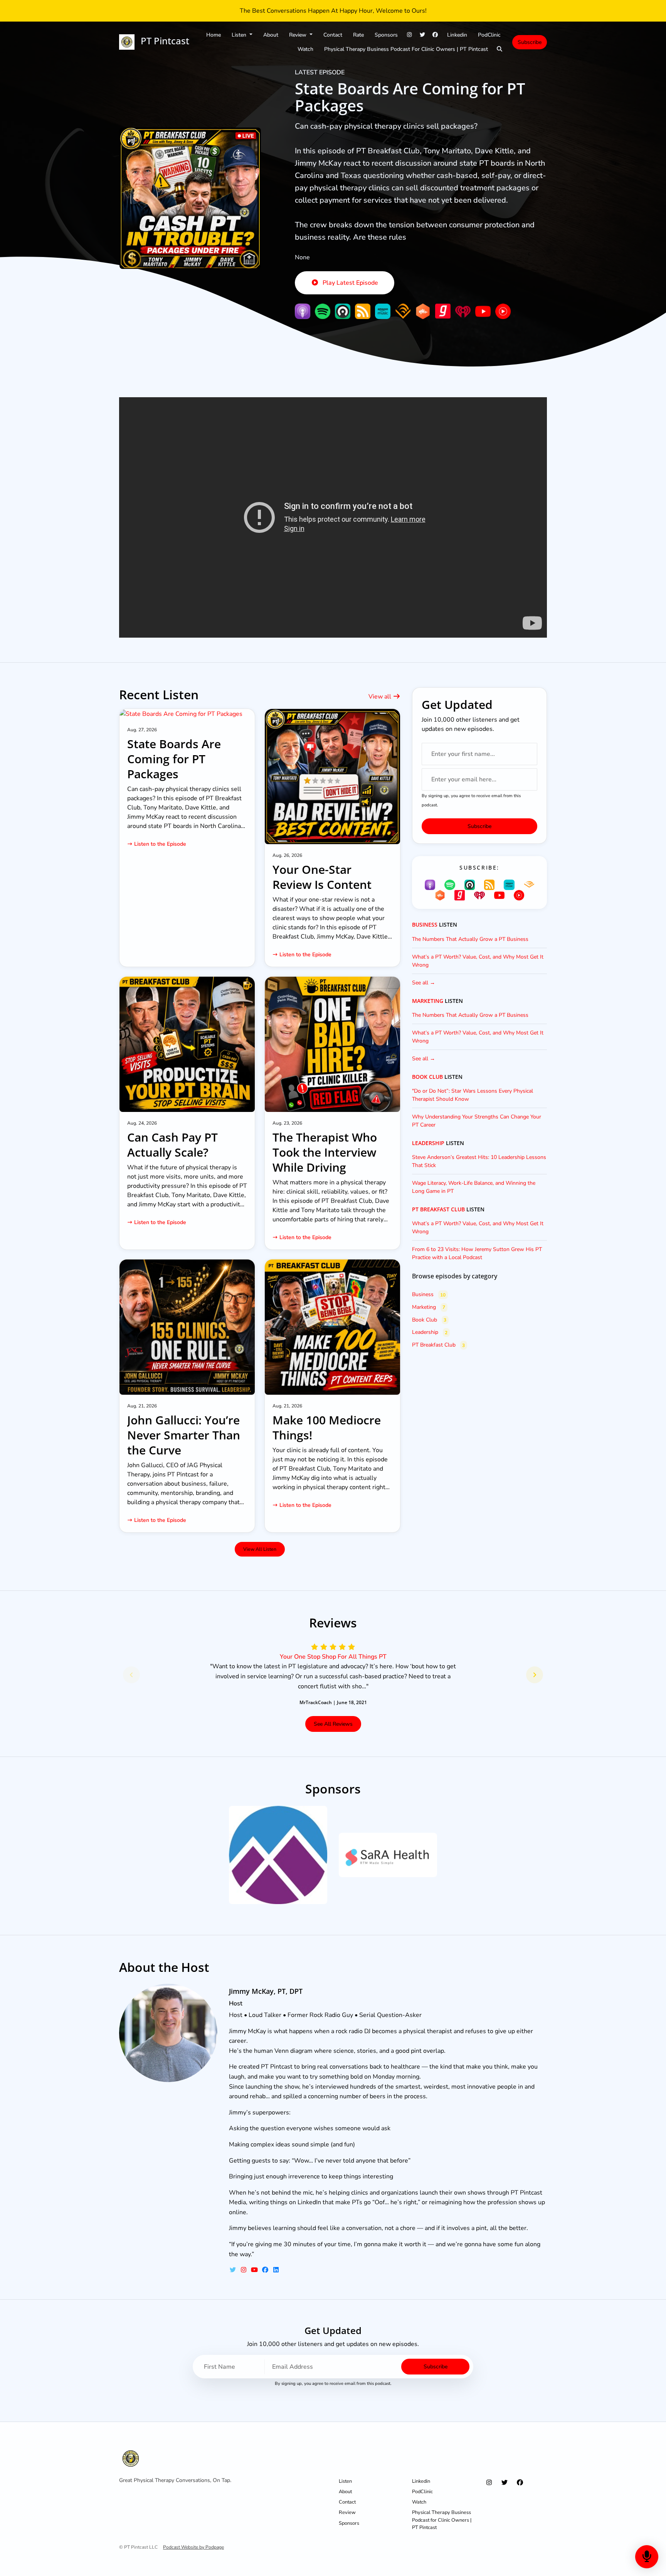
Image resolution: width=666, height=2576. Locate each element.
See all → (424, 983)
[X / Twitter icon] (505, 2483)
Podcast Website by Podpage (193, 2547)
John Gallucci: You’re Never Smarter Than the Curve (184, 1435)
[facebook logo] (266, 2270)
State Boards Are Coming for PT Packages (410, 97)
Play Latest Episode (350, 283)
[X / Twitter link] (422, 35)
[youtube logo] (255, 2270)
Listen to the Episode (160, 844)
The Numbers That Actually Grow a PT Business (470, 939)
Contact (333, 35)
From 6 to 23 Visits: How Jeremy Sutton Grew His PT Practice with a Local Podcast (477, 1253)
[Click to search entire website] (500, 49)
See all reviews (333, 1724)
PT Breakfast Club (438, 1209)
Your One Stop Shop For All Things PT (333, 1657)
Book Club (427, 1077)
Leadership (428, 1143)
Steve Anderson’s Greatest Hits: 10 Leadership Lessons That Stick (479, 1161)
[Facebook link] (436, 35)
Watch (305, 49)
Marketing (428, 1001)
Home (214, 35)
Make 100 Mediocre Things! (327, 1427)
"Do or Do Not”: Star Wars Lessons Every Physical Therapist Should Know (473, 1095)
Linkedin (457, 35)
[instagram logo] (244, 2270)
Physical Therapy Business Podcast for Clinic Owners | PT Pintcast (406, 49)
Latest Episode (320, 72)
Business (425, 925)
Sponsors (386, 35)
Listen (240, 35)
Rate (358, 35)
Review (299, 35)
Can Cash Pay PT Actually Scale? (172, 1145)
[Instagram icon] (489, 2483)
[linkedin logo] (276, 2270)
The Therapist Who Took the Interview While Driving (325, 1152)
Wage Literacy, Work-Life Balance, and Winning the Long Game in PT (474, 1187)
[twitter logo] (234, 2270)
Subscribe (530, 42)
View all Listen (260, 1549)
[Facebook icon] (520, 2483)
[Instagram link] (410, 35)
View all (381, 697)
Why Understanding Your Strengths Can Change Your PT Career (477, 1121)
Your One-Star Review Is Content (322, 877)
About (271, 35)
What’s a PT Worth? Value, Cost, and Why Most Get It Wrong (478, 961)
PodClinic (489, 35)
